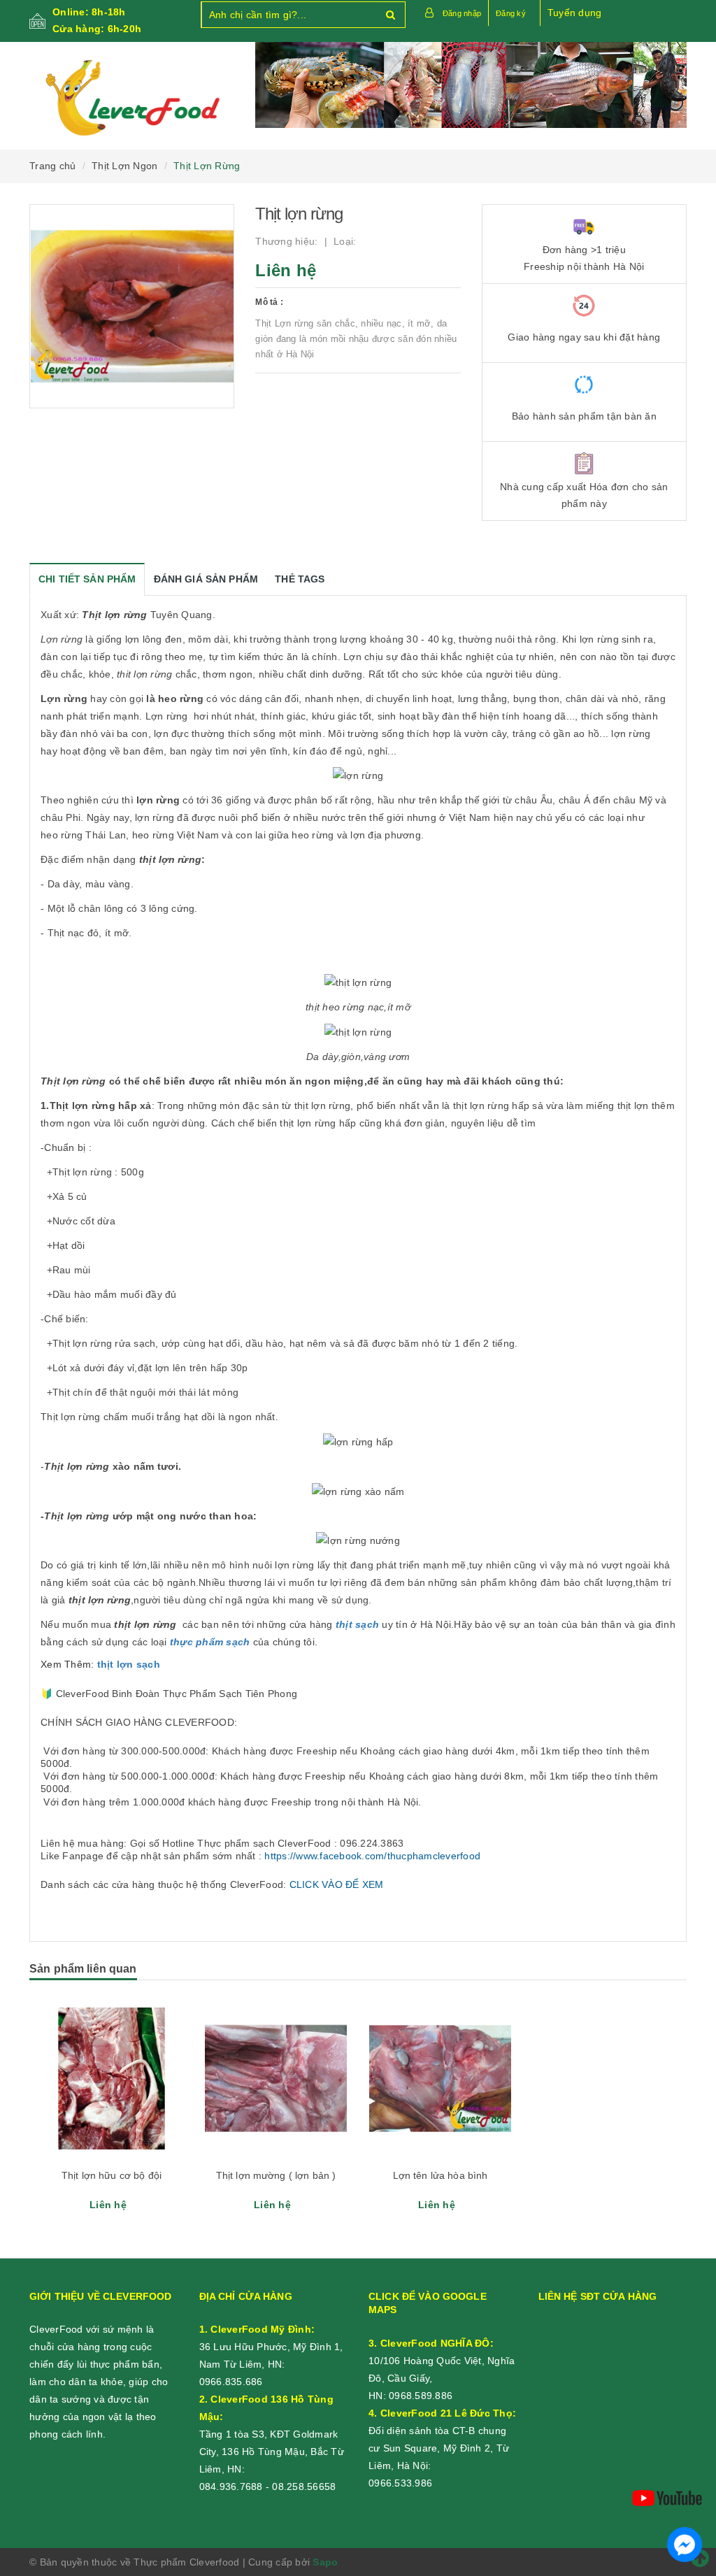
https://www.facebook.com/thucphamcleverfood (372, 1856)
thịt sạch (357, 1624)
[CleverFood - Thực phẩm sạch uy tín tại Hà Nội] (132, 99)
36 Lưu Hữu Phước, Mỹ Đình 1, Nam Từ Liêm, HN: (271, 2347)
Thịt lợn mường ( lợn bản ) (276, 2175)
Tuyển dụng (575, 13)
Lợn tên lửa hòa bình (441, 2175)
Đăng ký (511, 13)
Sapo (325, 2562)
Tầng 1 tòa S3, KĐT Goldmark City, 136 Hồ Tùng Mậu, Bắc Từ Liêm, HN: (272, 2434)
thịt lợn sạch (129, 1664)
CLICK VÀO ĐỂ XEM (337, 1884)
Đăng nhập (462, 13)
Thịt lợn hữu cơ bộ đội (112, 2175)
